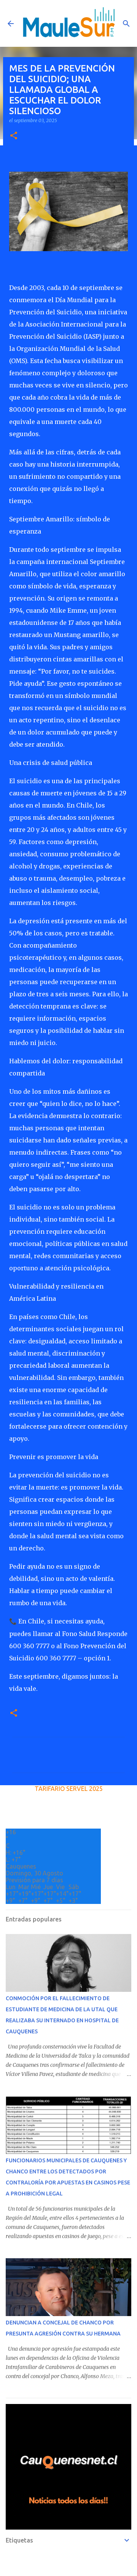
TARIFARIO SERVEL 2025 (69, 1789)
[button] (14, 136)
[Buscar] (126, 24)
